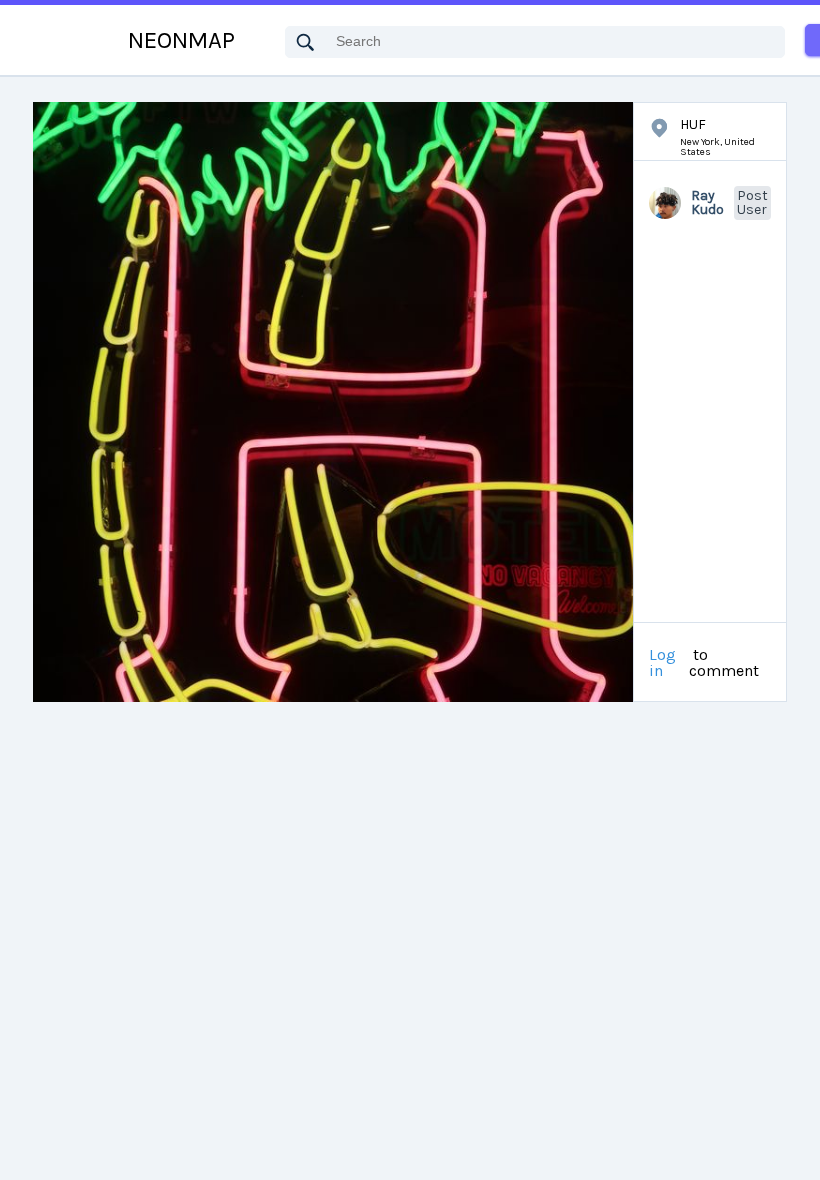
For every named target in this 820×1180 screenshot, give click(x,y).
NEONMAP (181, 40)
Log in (662, 663)
